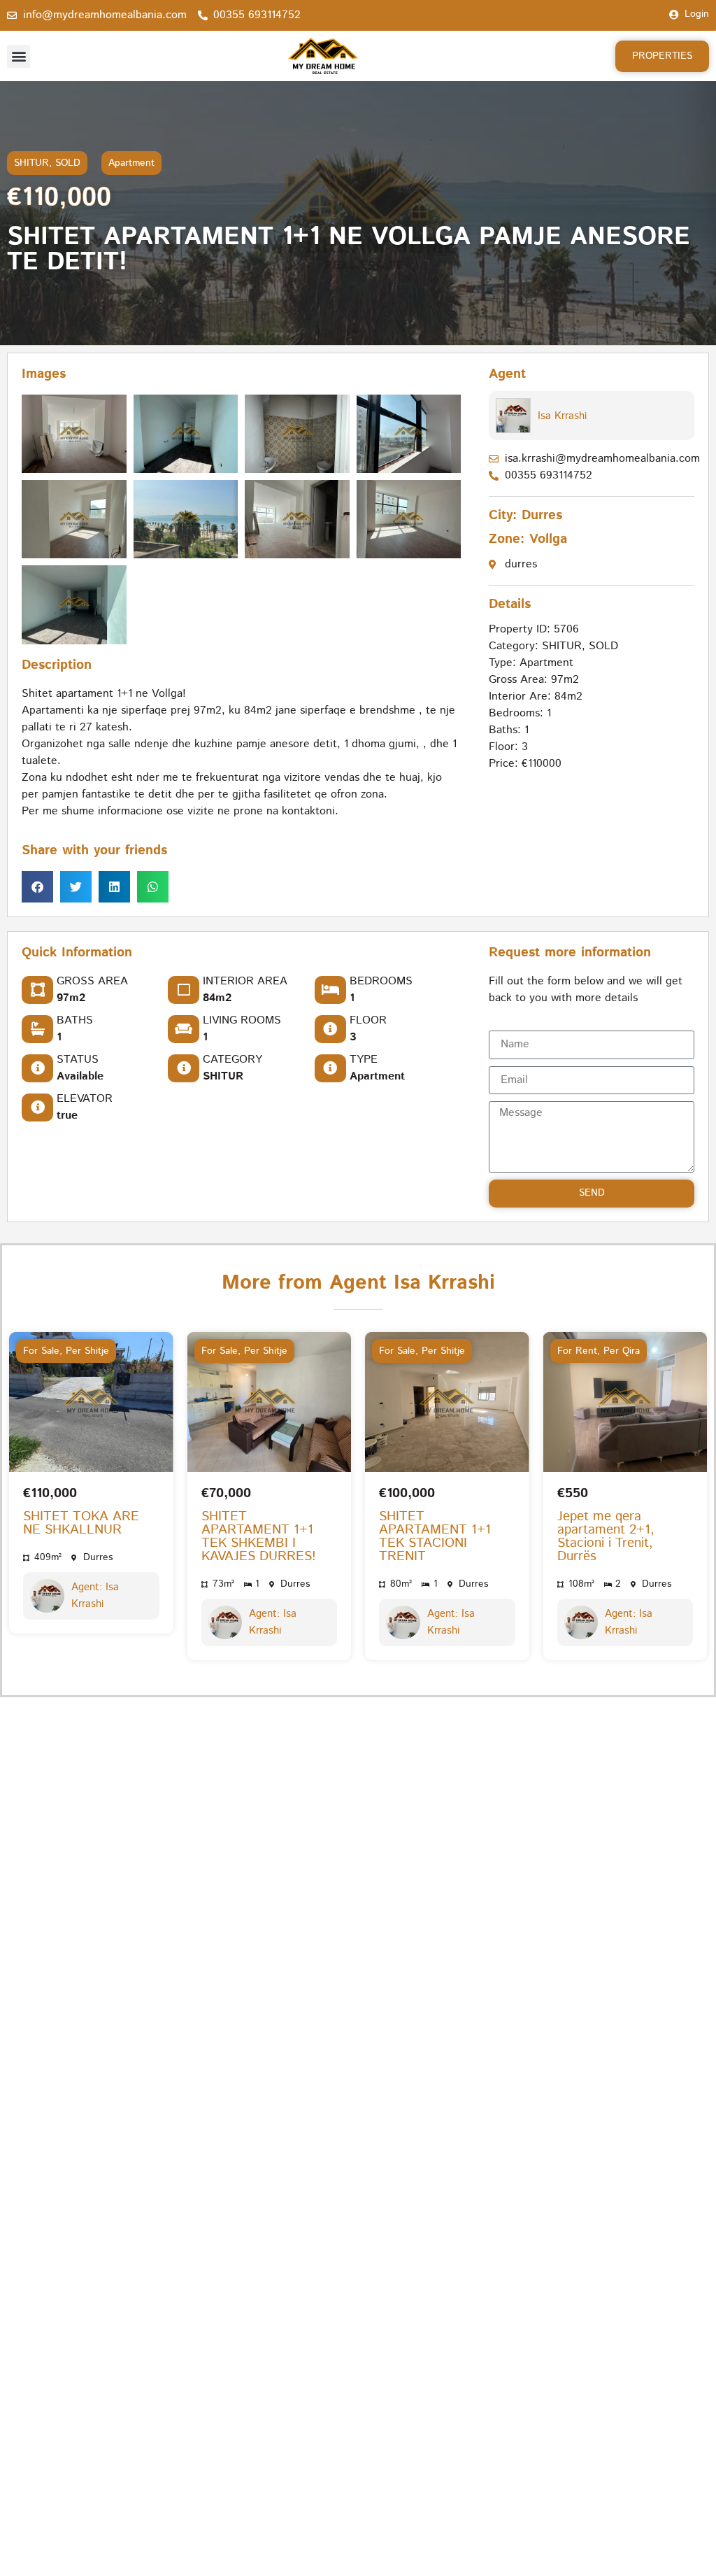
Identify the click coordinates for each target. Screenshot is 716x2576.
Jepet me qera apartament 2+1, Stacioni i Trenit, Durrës (606, 1536)
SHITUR (31, 163)
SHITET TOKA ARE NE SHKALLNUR (81, 1523)
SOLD (68, 163)
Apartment (131, 163)
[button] (19, 56)
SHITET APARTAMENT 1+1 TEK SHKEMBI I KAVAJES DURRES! (259, 1536)
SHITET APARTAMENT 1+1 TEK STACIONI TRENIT (435, 1536)
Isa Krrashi (562, 416)
